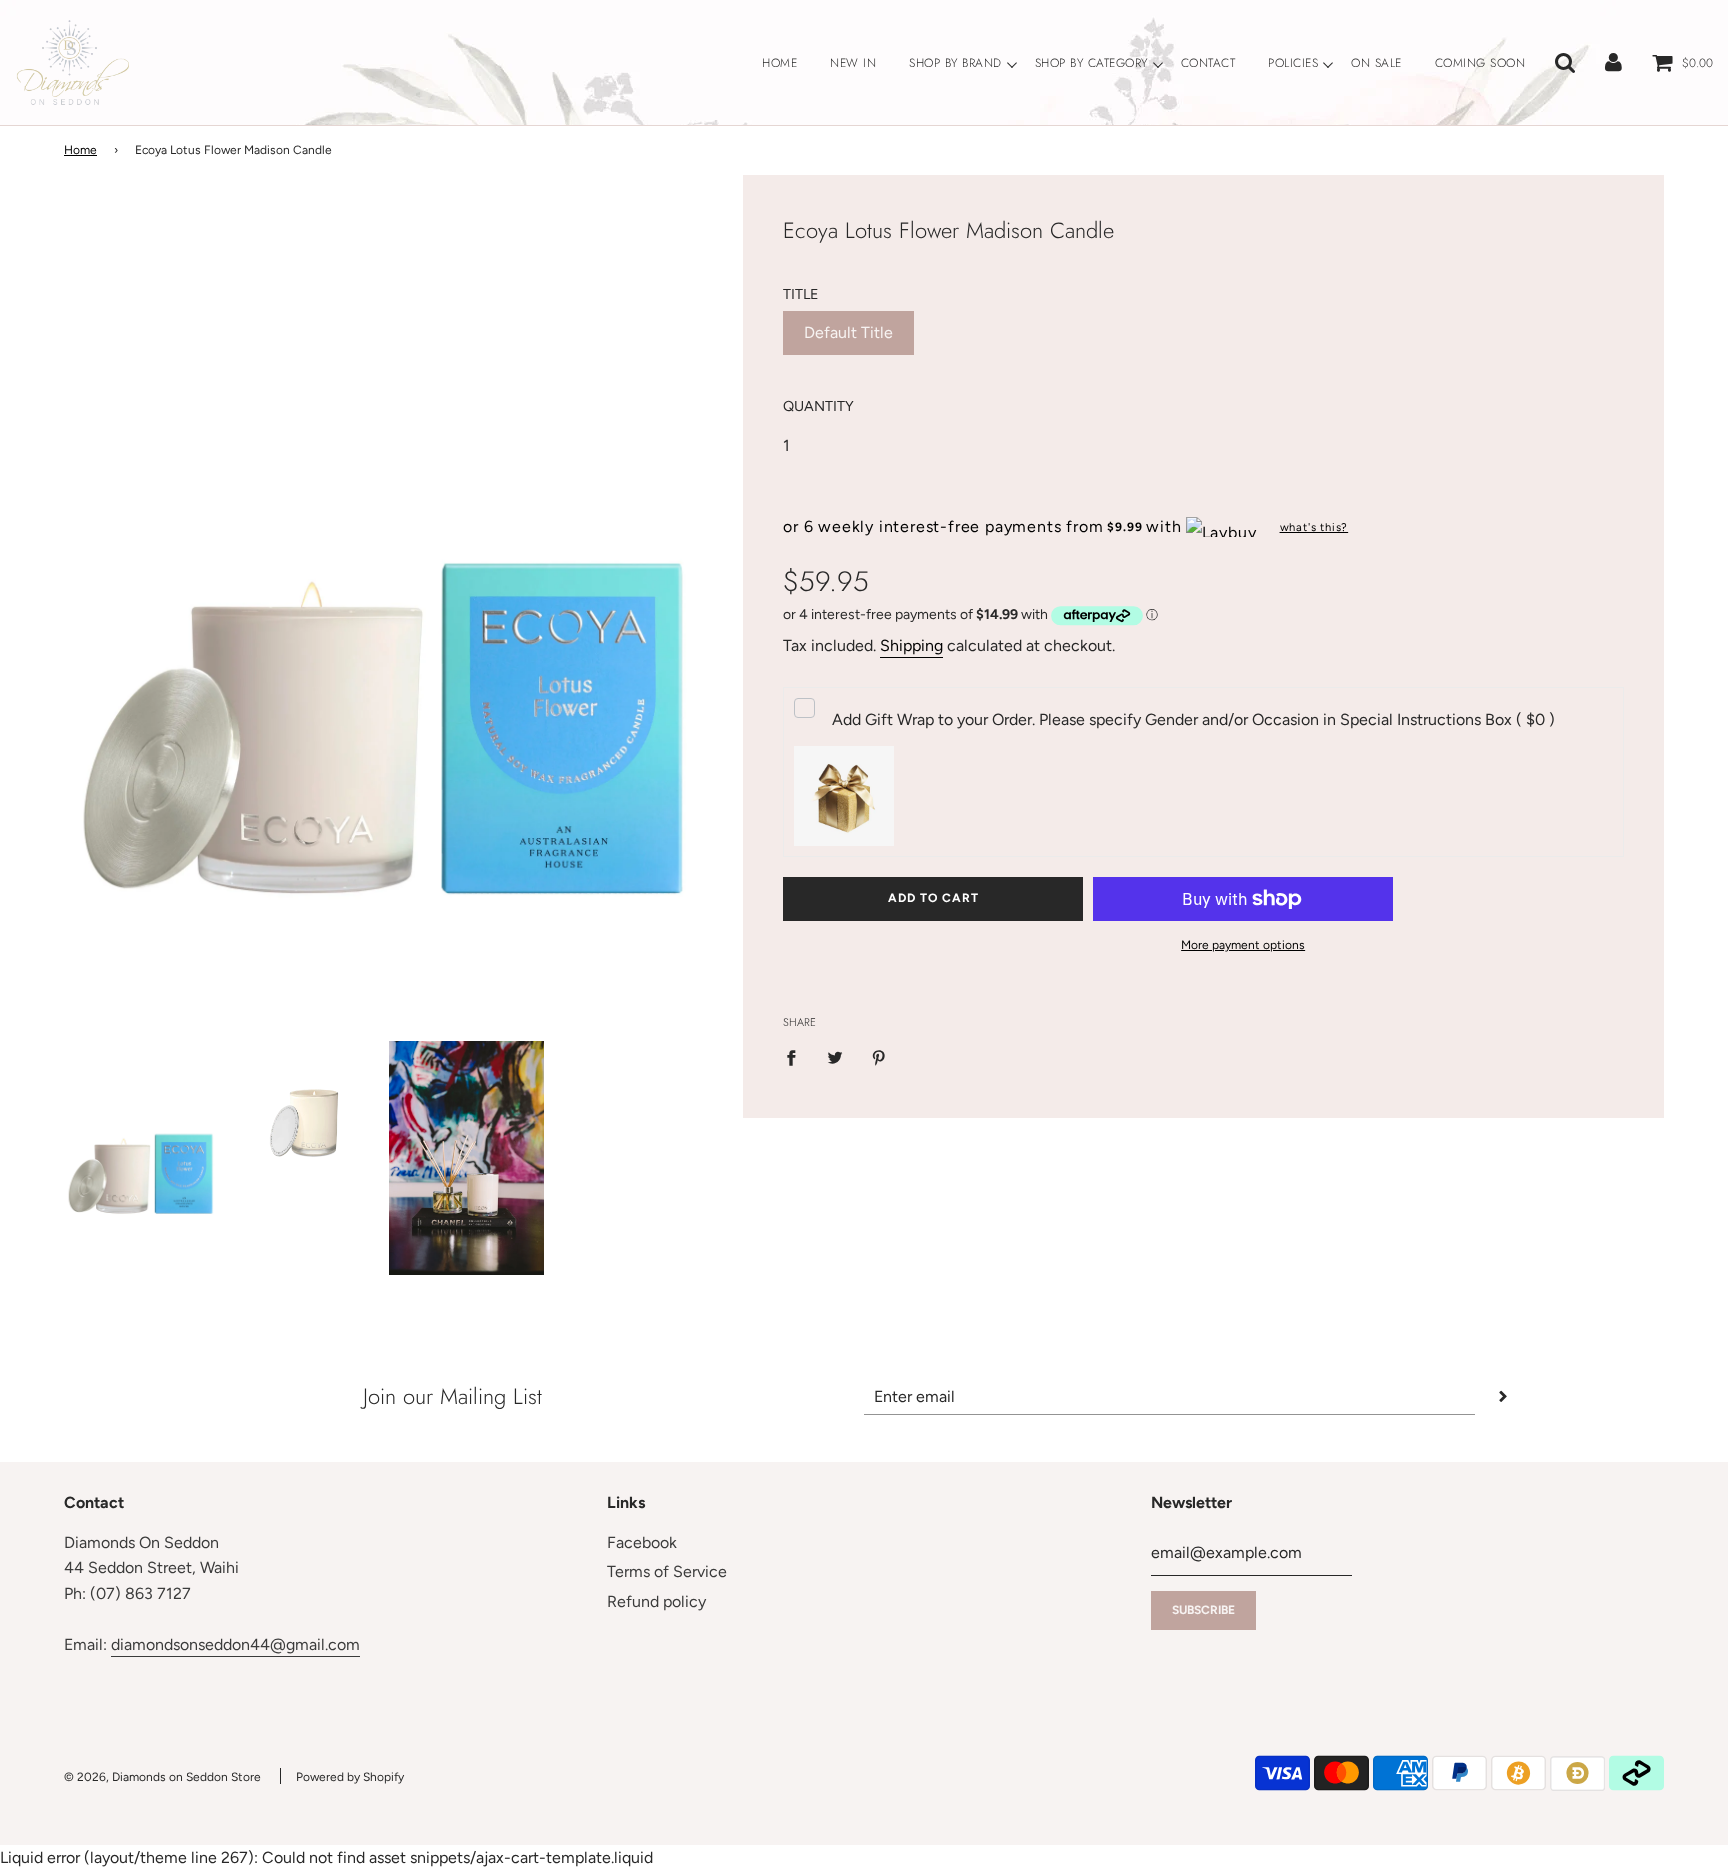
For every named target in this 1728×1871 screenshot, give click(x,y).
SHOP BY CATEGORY (1091, 63)
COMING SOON (1480, 63)
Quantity (818, 406)
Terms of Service (667, 1571)
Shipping (911, 645)
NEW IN (853, 63)
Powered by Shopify (350, 1777)
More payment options (1243, 945)
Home (80, 150)
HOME (779, 63)
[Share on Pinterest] (879, 1057)
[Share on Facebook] (797, 1057)
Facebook (642, 1542)
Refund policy (656, 1601)
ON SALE (1376, 63)
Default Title (848, 332)
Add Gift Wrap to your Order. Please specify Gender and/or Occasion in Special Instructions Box (1193, 719)
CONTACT (1208, 63)
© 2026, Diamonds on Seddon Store (162, 1777)
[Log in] (1613, 62)
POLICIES (1293, 63)
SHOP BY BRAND (955, 63)
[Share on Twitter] (835, 1057)
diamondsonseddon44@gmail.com (235, 1644)
